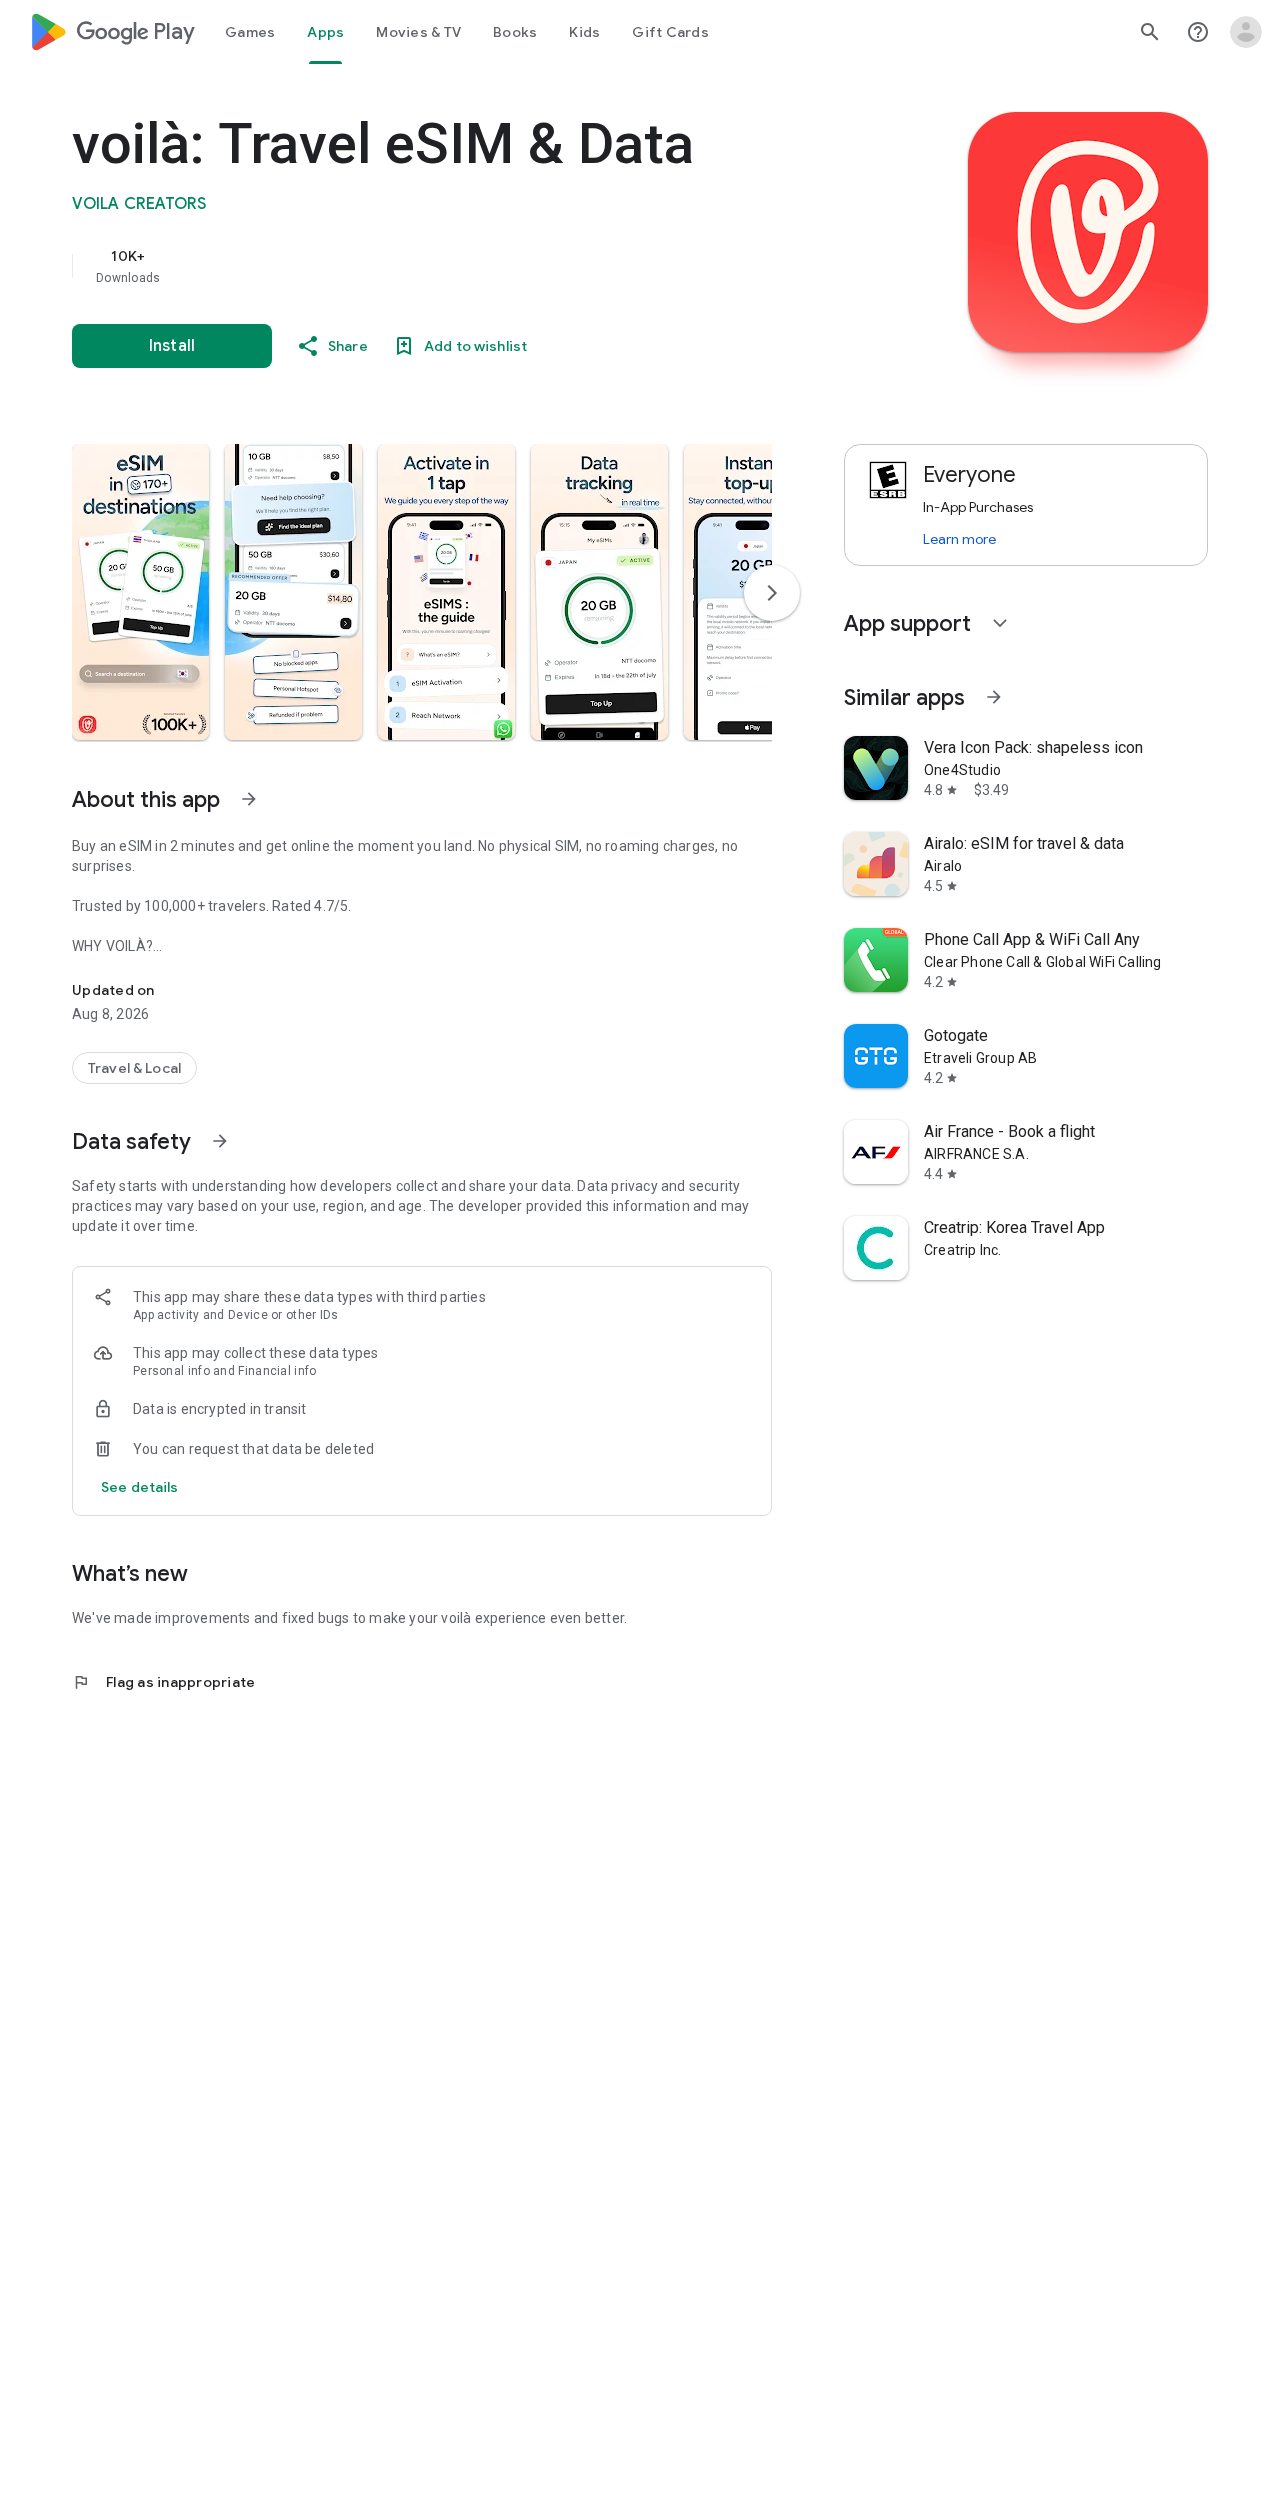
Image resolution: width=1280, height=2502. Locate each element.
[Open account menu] (1246, 32)
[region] (472, 266)
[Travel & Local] (134, 1068)
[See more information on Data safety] (220, 1141)
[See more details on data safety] (140, 1487)
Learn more (959, 539)
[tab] (250, 32)
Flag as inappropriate (163, 1682)
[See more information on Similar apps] (994, 697)
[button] (140, 592)
